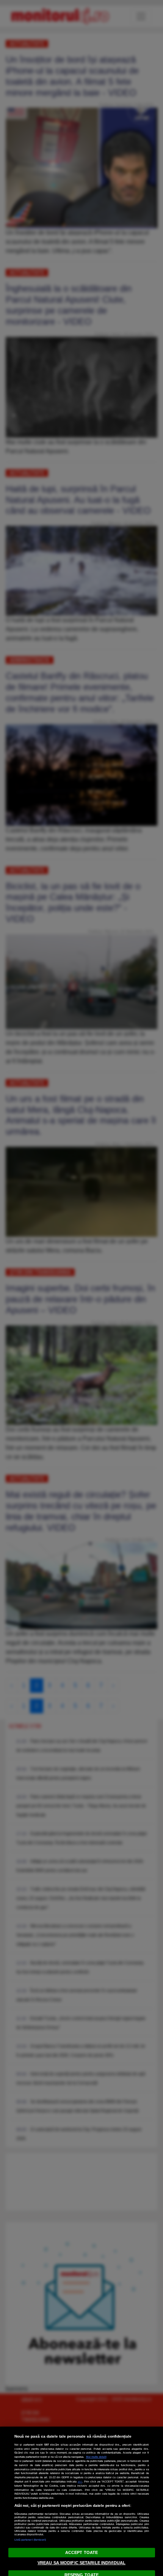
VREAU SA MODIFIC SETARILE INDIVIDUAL (81, 2563)
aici (80, 2482)
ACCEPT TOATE (81, 2552)
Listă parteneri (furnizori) (30, 2540)
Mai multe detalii (96, 2457)
